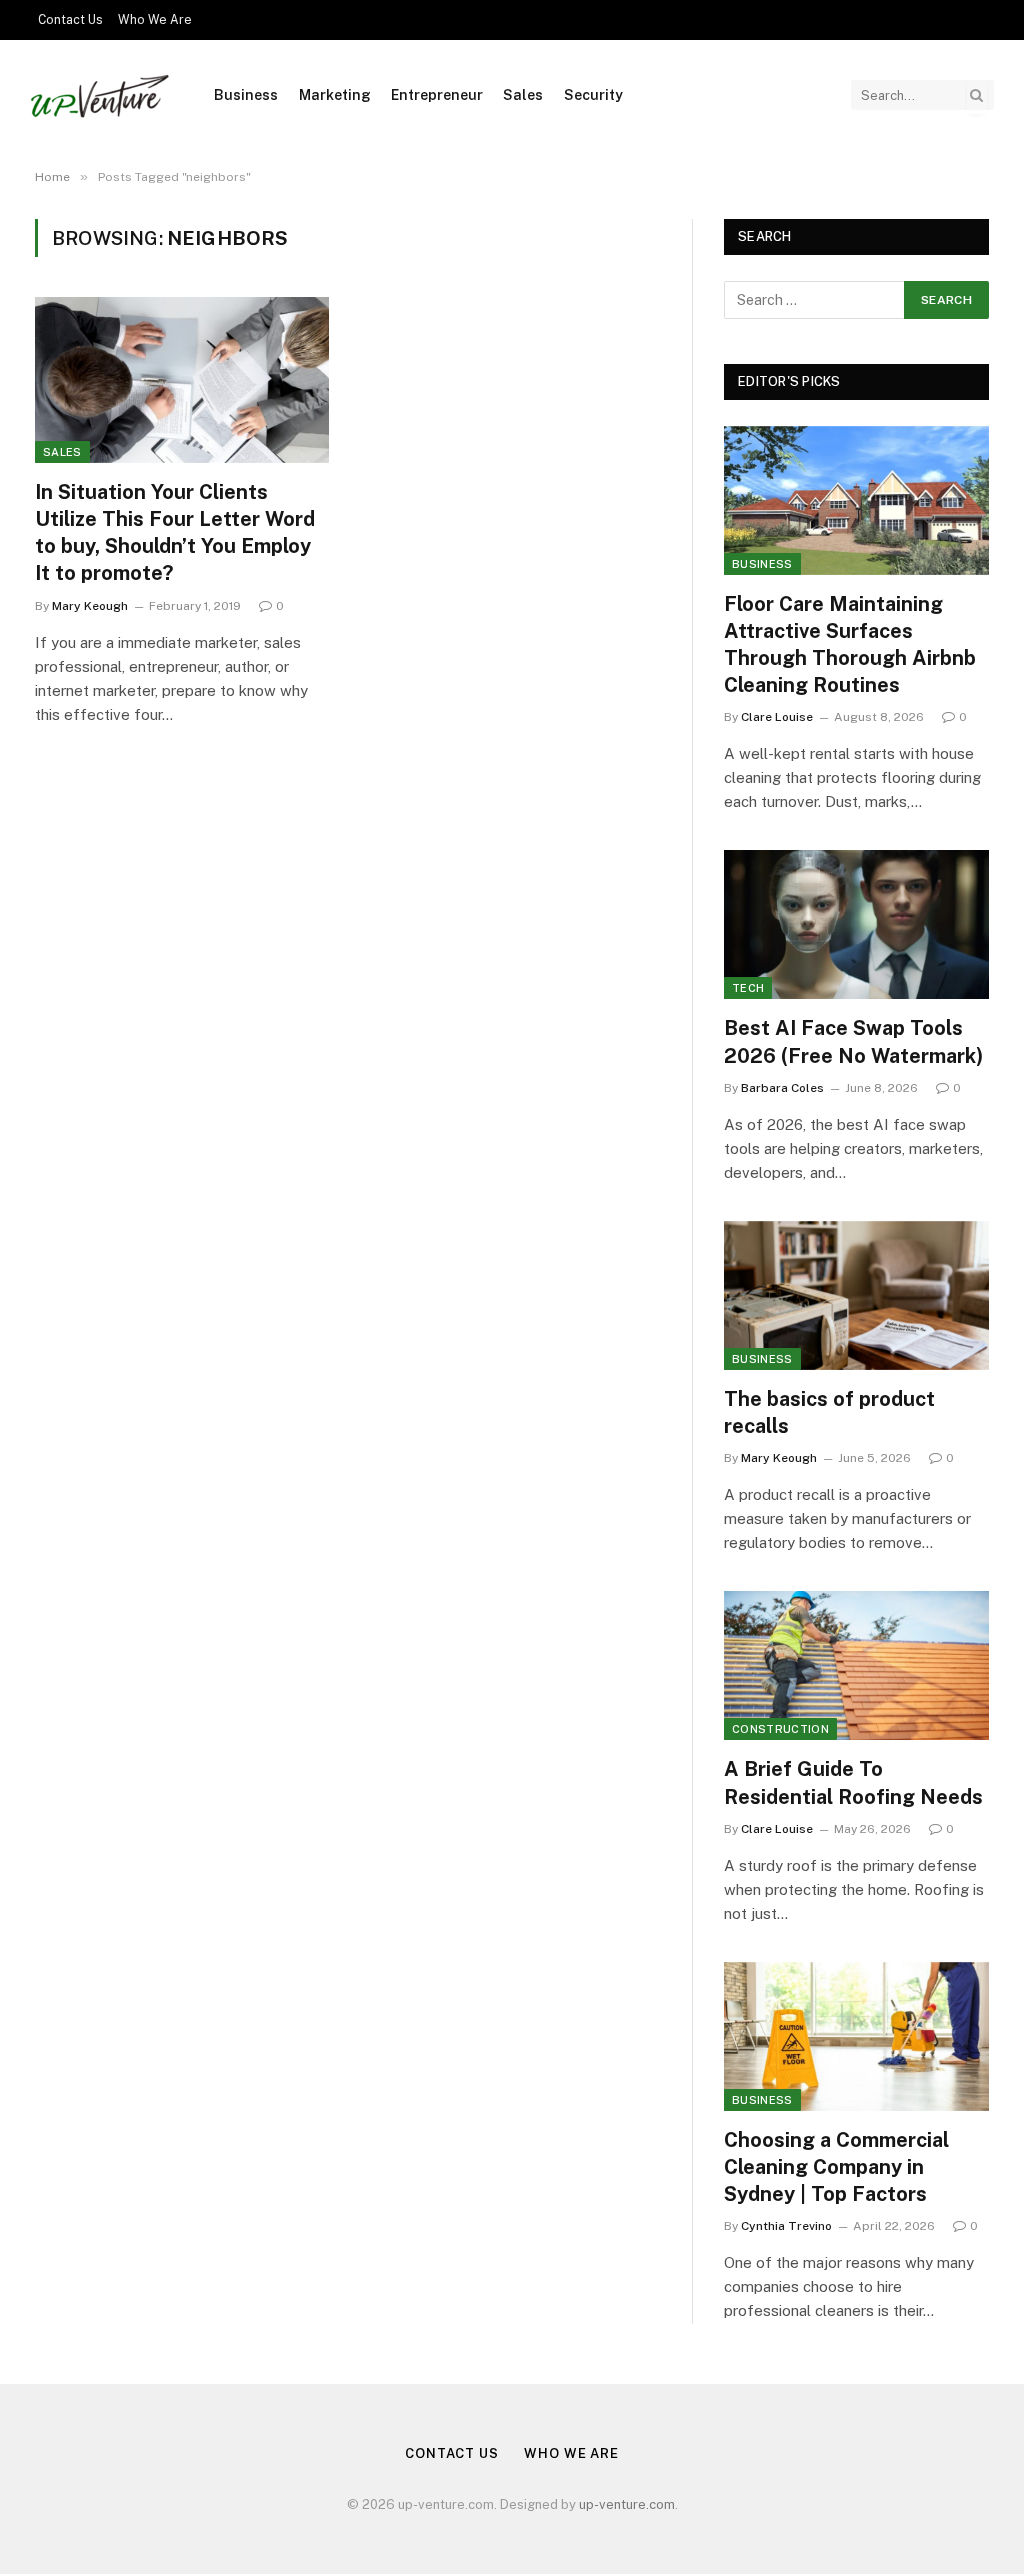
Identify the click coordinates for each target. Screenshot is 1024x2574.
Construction (780, 1729)
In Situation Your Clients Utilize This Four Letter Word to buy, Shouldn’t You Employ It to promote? (175, 533)
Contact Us (70, 20)
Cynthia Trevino (786, 2226)
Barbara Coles (782, 1088)
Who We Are (155, 20)
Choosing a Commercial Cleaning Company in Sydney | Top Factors (836, 2167)
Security (593, 95)
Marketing (335, 95)
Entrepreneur (437, 95)
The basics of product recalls (829, 1412)
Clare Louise (777, 717)
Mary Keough (90, 606)
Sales (523, 95)
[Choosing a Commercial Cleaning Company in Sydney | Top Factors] (856, 2036)
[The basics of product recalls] (856, 1295)
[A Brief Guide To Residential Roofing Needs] (856, 1665)
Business (246, 95)
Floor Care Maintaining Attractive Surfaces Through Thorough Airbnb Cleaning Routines (850, 645)
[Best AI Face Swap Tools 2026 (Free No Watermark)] (856, 924)
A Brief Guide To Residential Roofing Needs (853, 1782)
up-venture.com (627, 2504)
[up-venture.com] (99, 95)
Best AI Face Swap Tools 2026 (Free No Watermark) (853, 1041)
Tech (748, 988)
